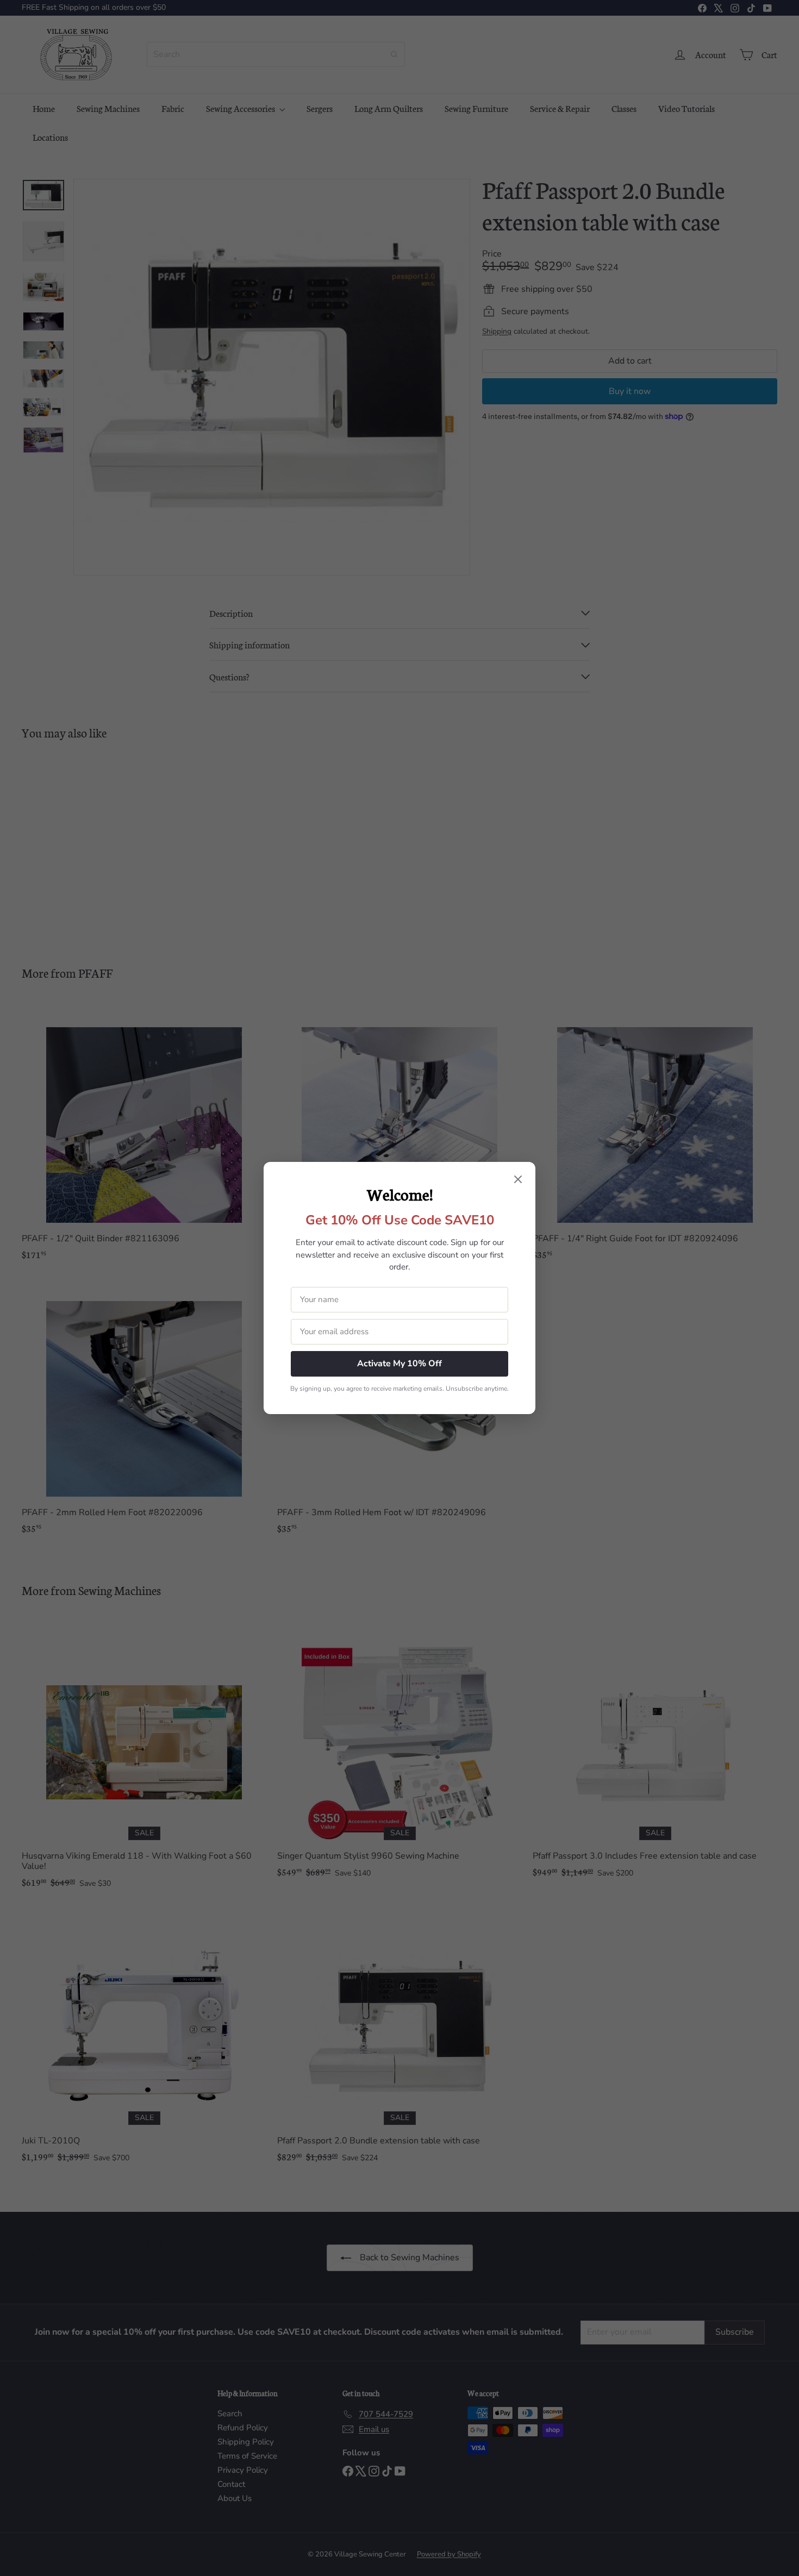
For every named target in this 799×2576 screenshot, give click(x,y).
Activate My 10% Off (399, 1364)
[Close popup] (518, 1180)
